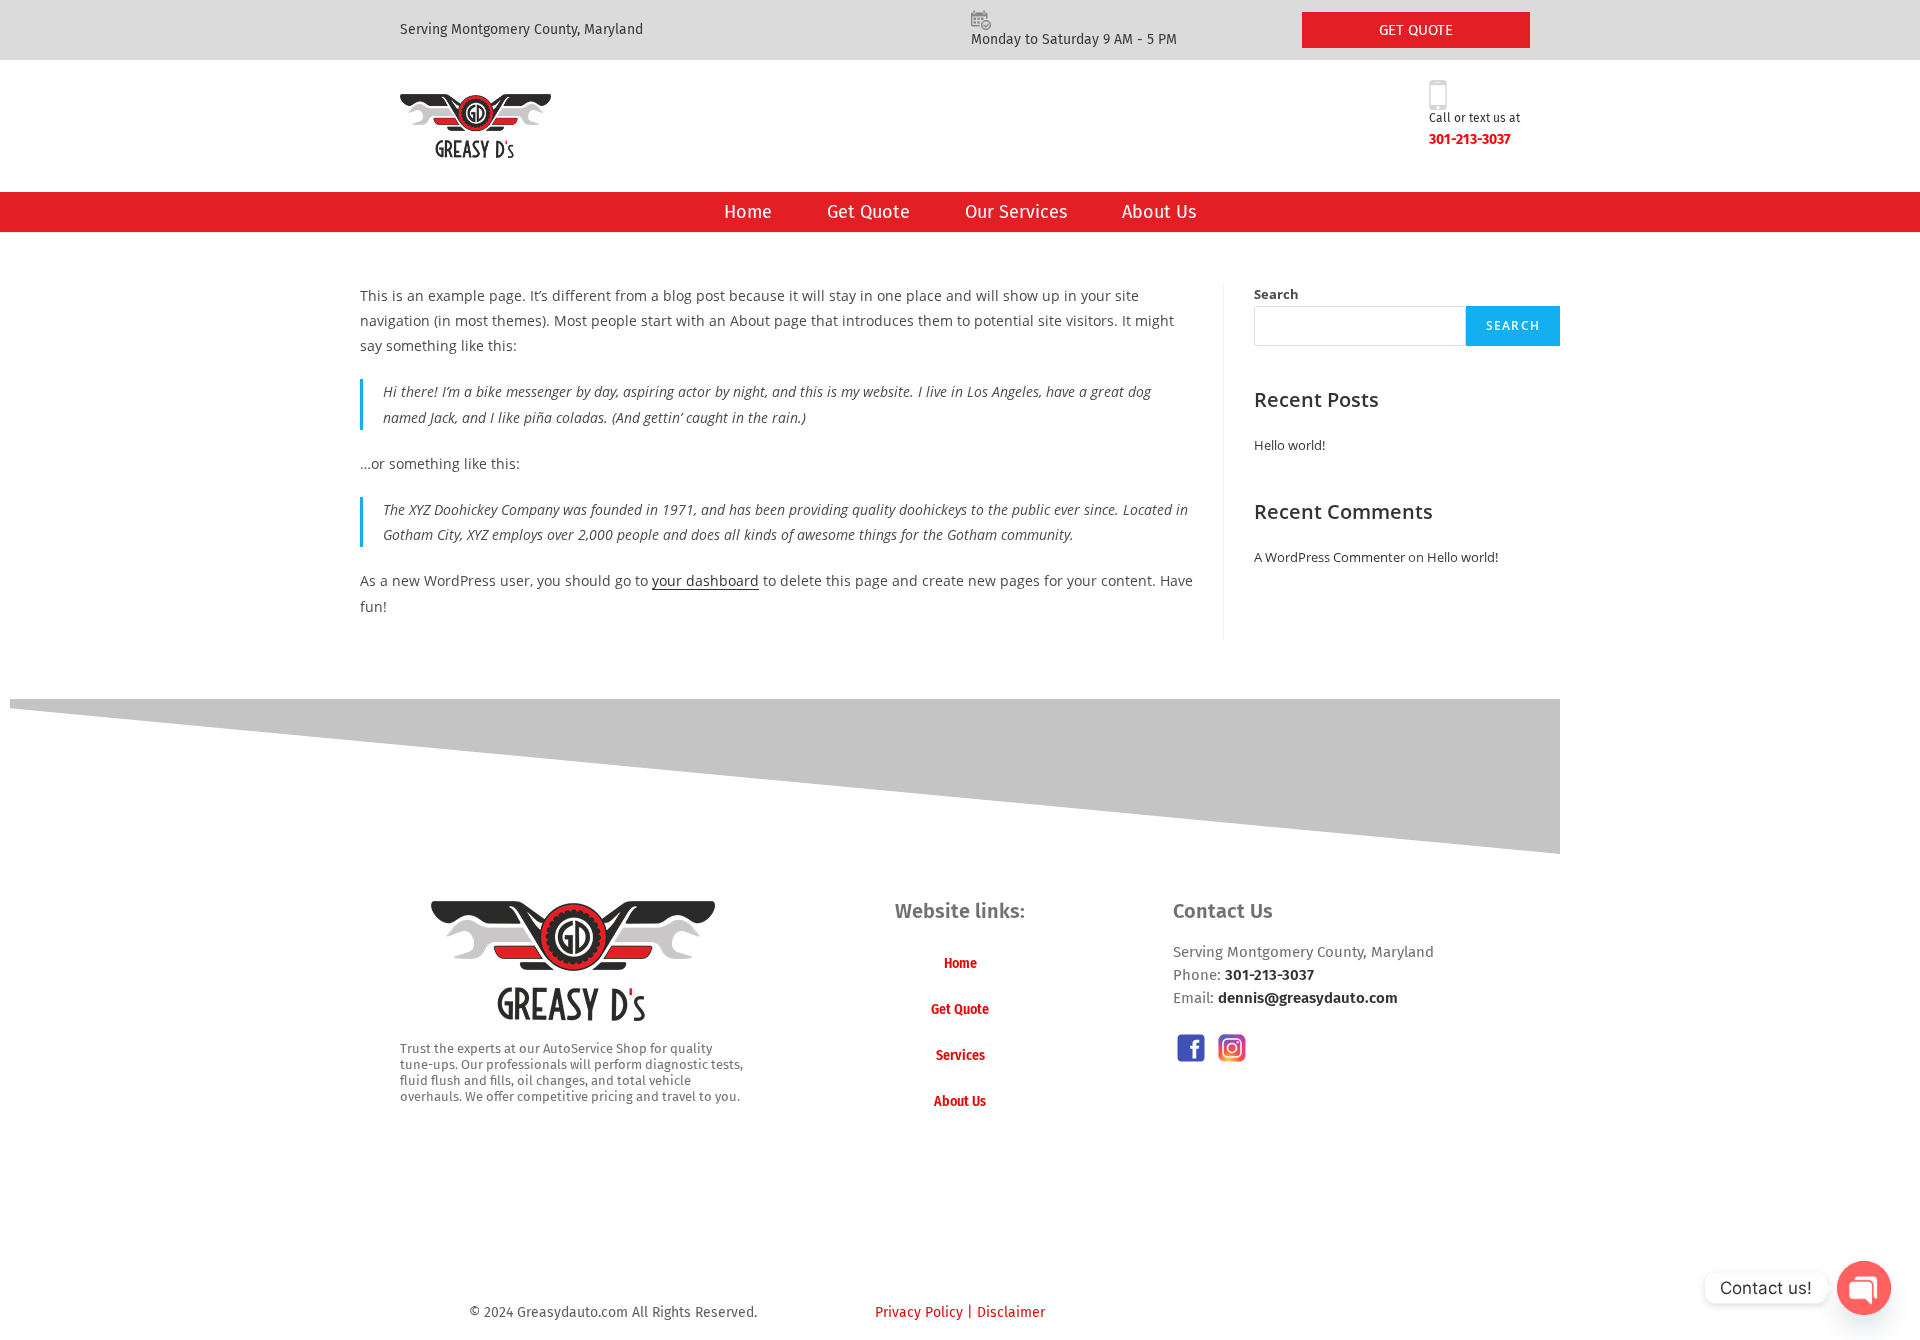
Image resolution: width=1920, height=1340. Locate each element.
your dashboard (705, 580)
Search (1276, 294)
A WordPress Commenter (1329, 557)
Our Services (1016, 212)
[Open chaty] (1864, 1288)
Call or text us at (1474, 118)
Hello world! (1289, 445)
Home (748, 212)
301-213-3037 (1470, 139)
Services (960, 1055)
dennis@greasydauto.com (1308, 998)
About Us (1159, 212)
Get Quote (868, 212)
